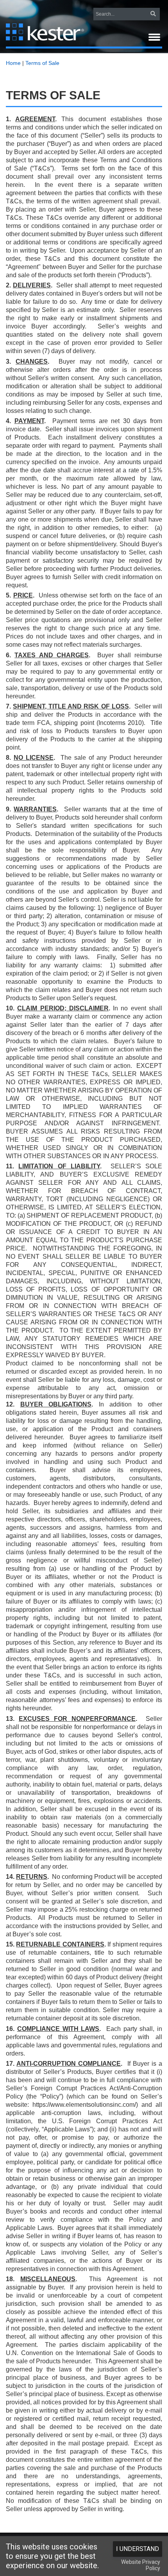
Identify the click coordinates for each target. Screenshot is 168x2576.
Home (13, 63)
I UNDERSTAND (138, 2549)
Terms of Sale (42, 63)
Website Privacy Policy (141, 2565)
